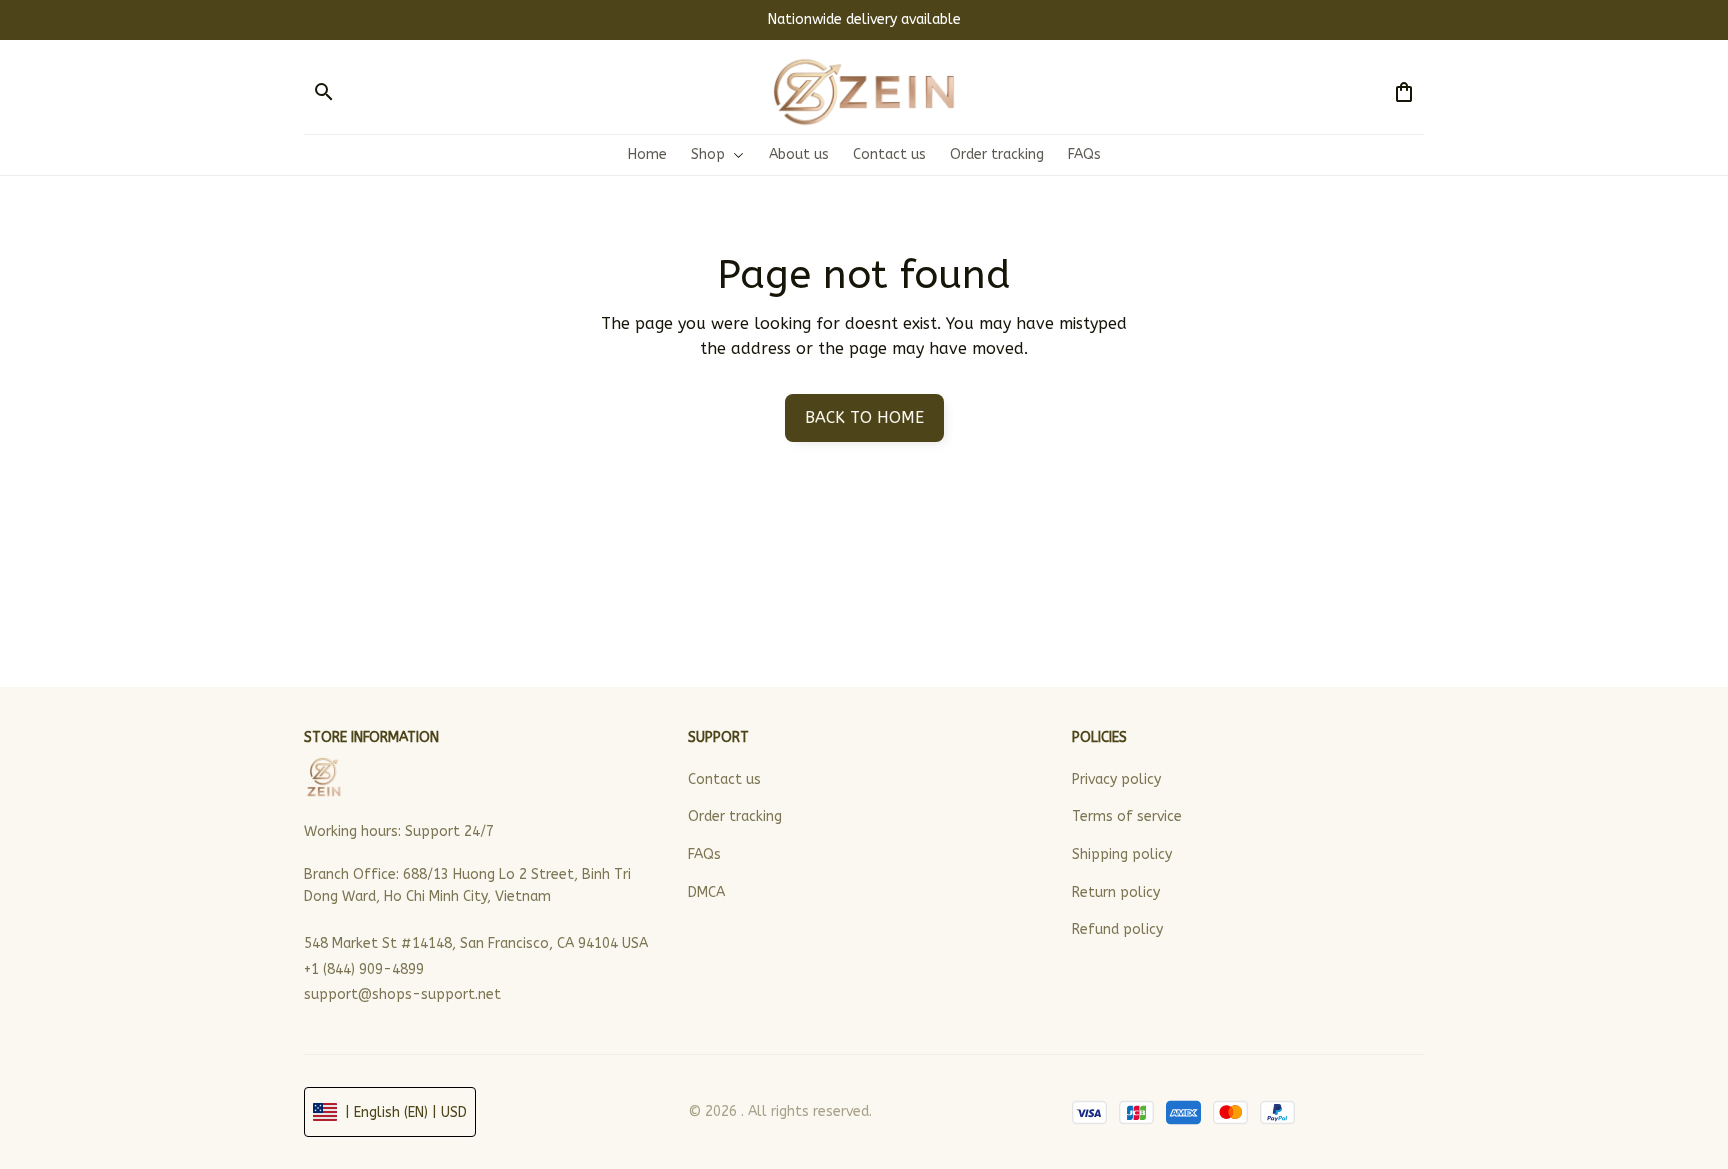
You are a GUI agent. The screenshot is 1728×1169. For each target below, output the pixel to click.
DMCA (706, 892)
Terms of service (1127, 816)
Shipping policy (1122, 854)
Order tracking (735, 816)
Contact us (724, 779)
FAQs (704, 854)
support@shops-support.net (402, 994)
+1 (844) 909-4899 (364, 969)
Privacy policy (1116, 779)
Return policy (1116, 892)
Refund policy (1117, 929)
